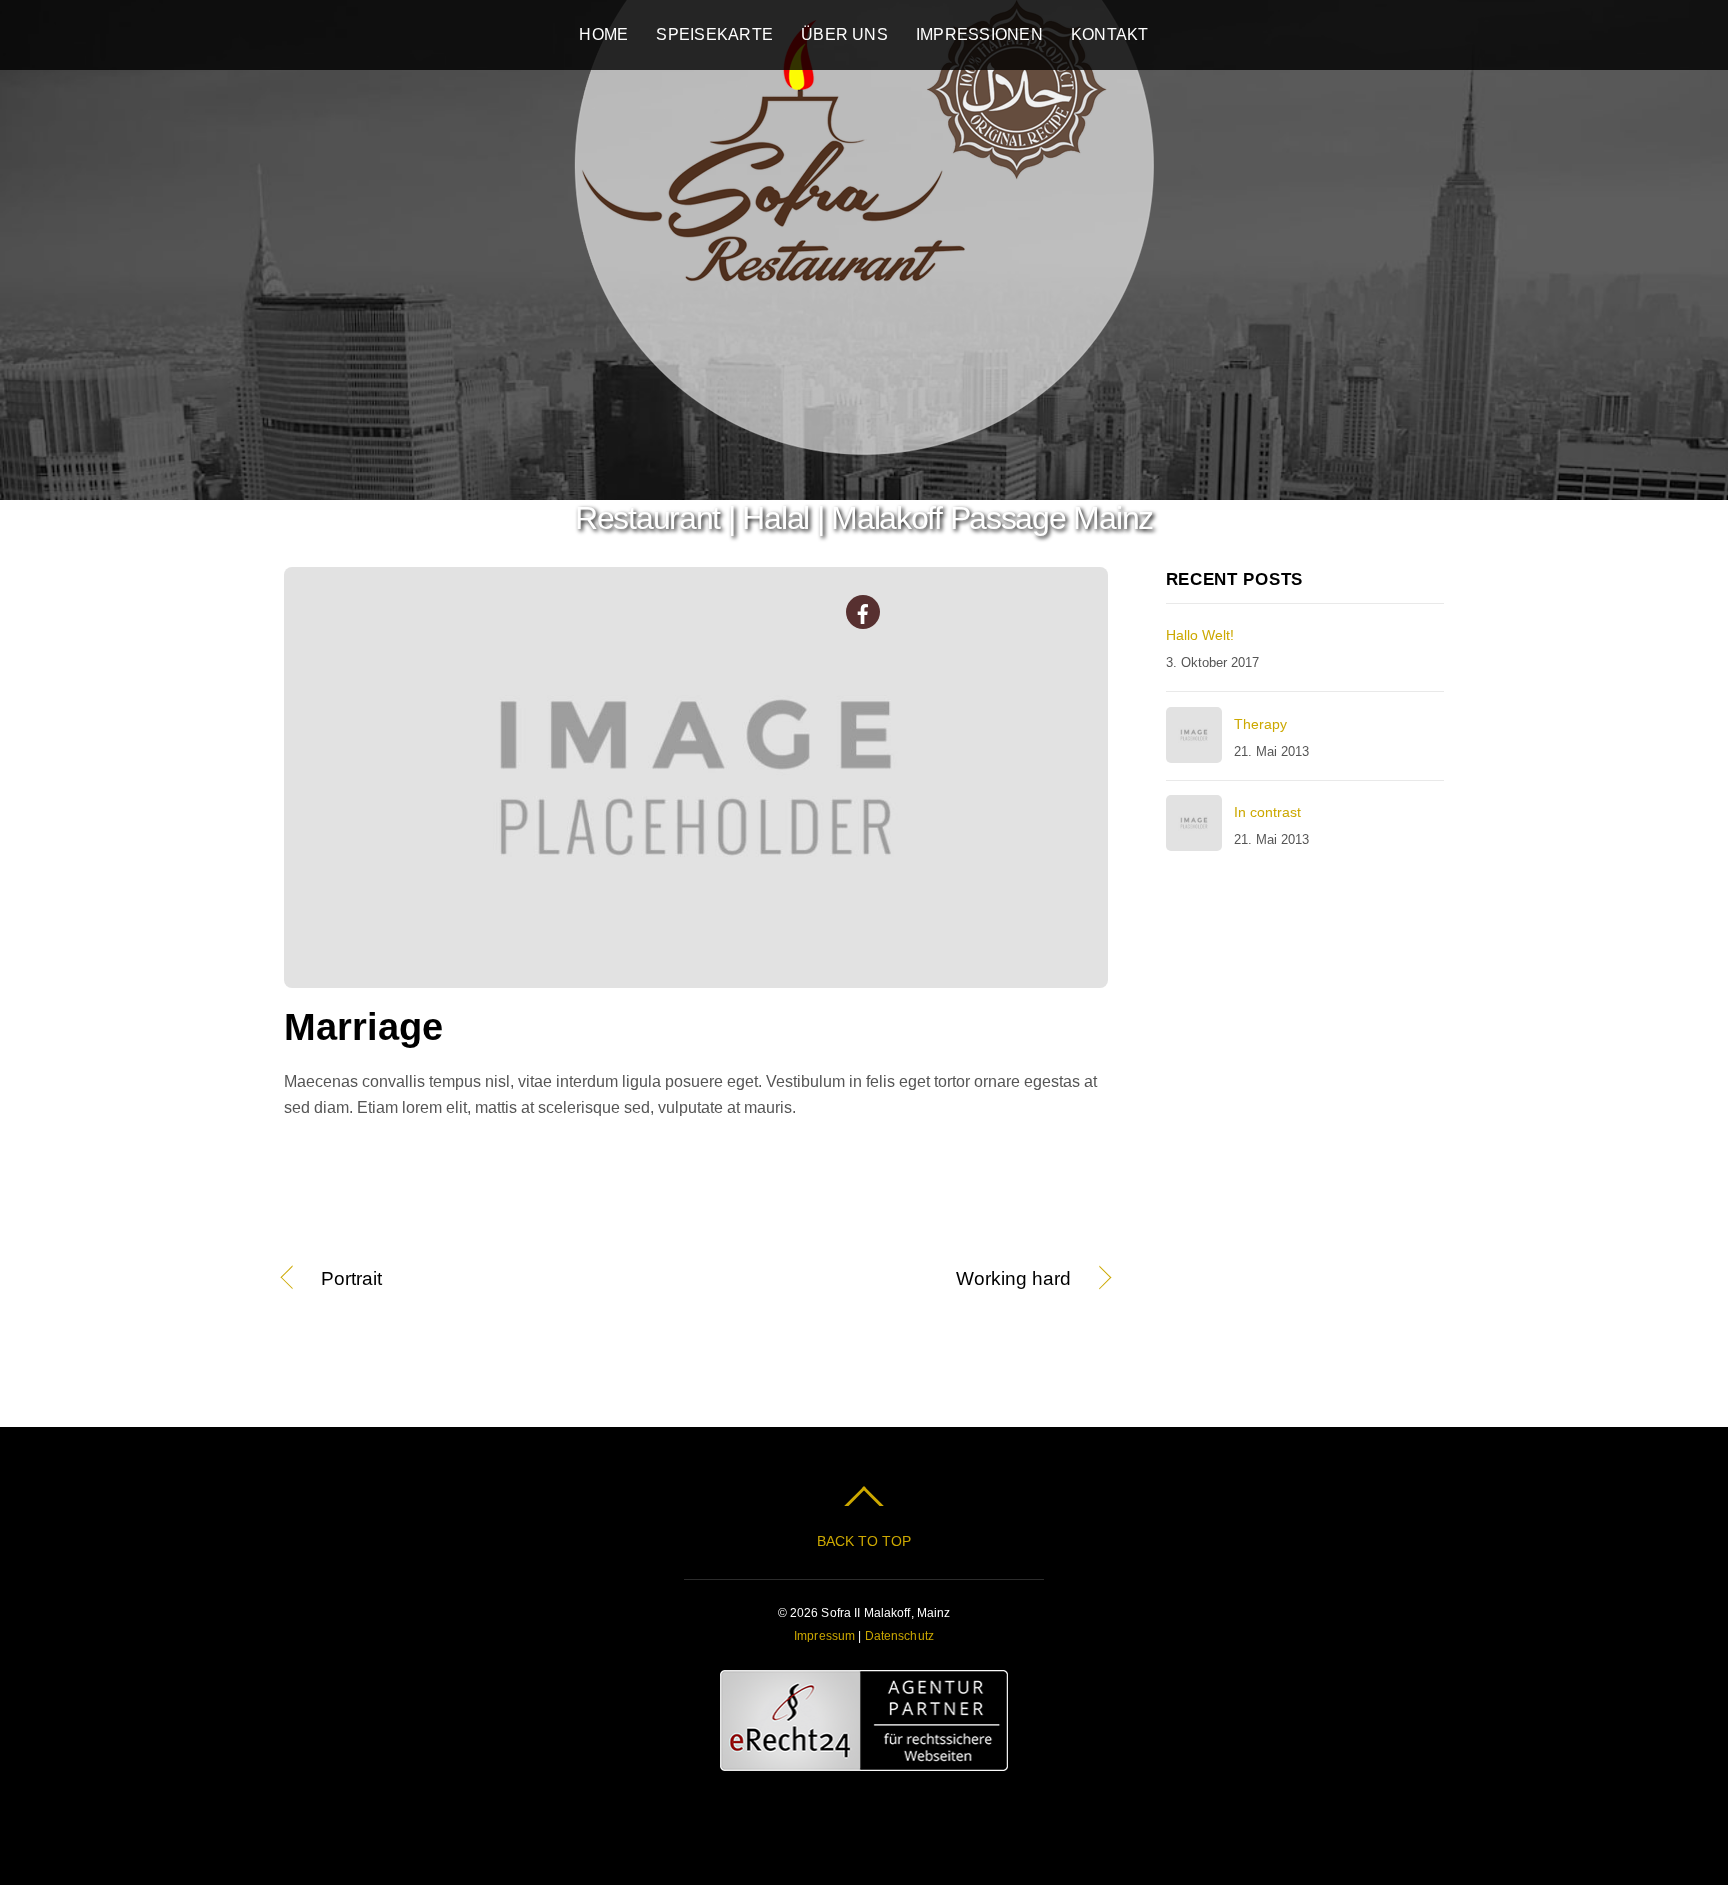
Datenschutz (899, 1636)
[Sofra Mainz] (864, 453)
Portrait (351, 1280)
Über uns (844, 34)
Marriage (363, 1026)
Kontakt (1110, 34)
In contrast (1267, 812)
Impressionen (979, 34)
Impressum (824, 1636)
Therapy (1260, 724)
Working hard (896, 1280)
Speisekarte (714, 34)
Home (603, 34)
